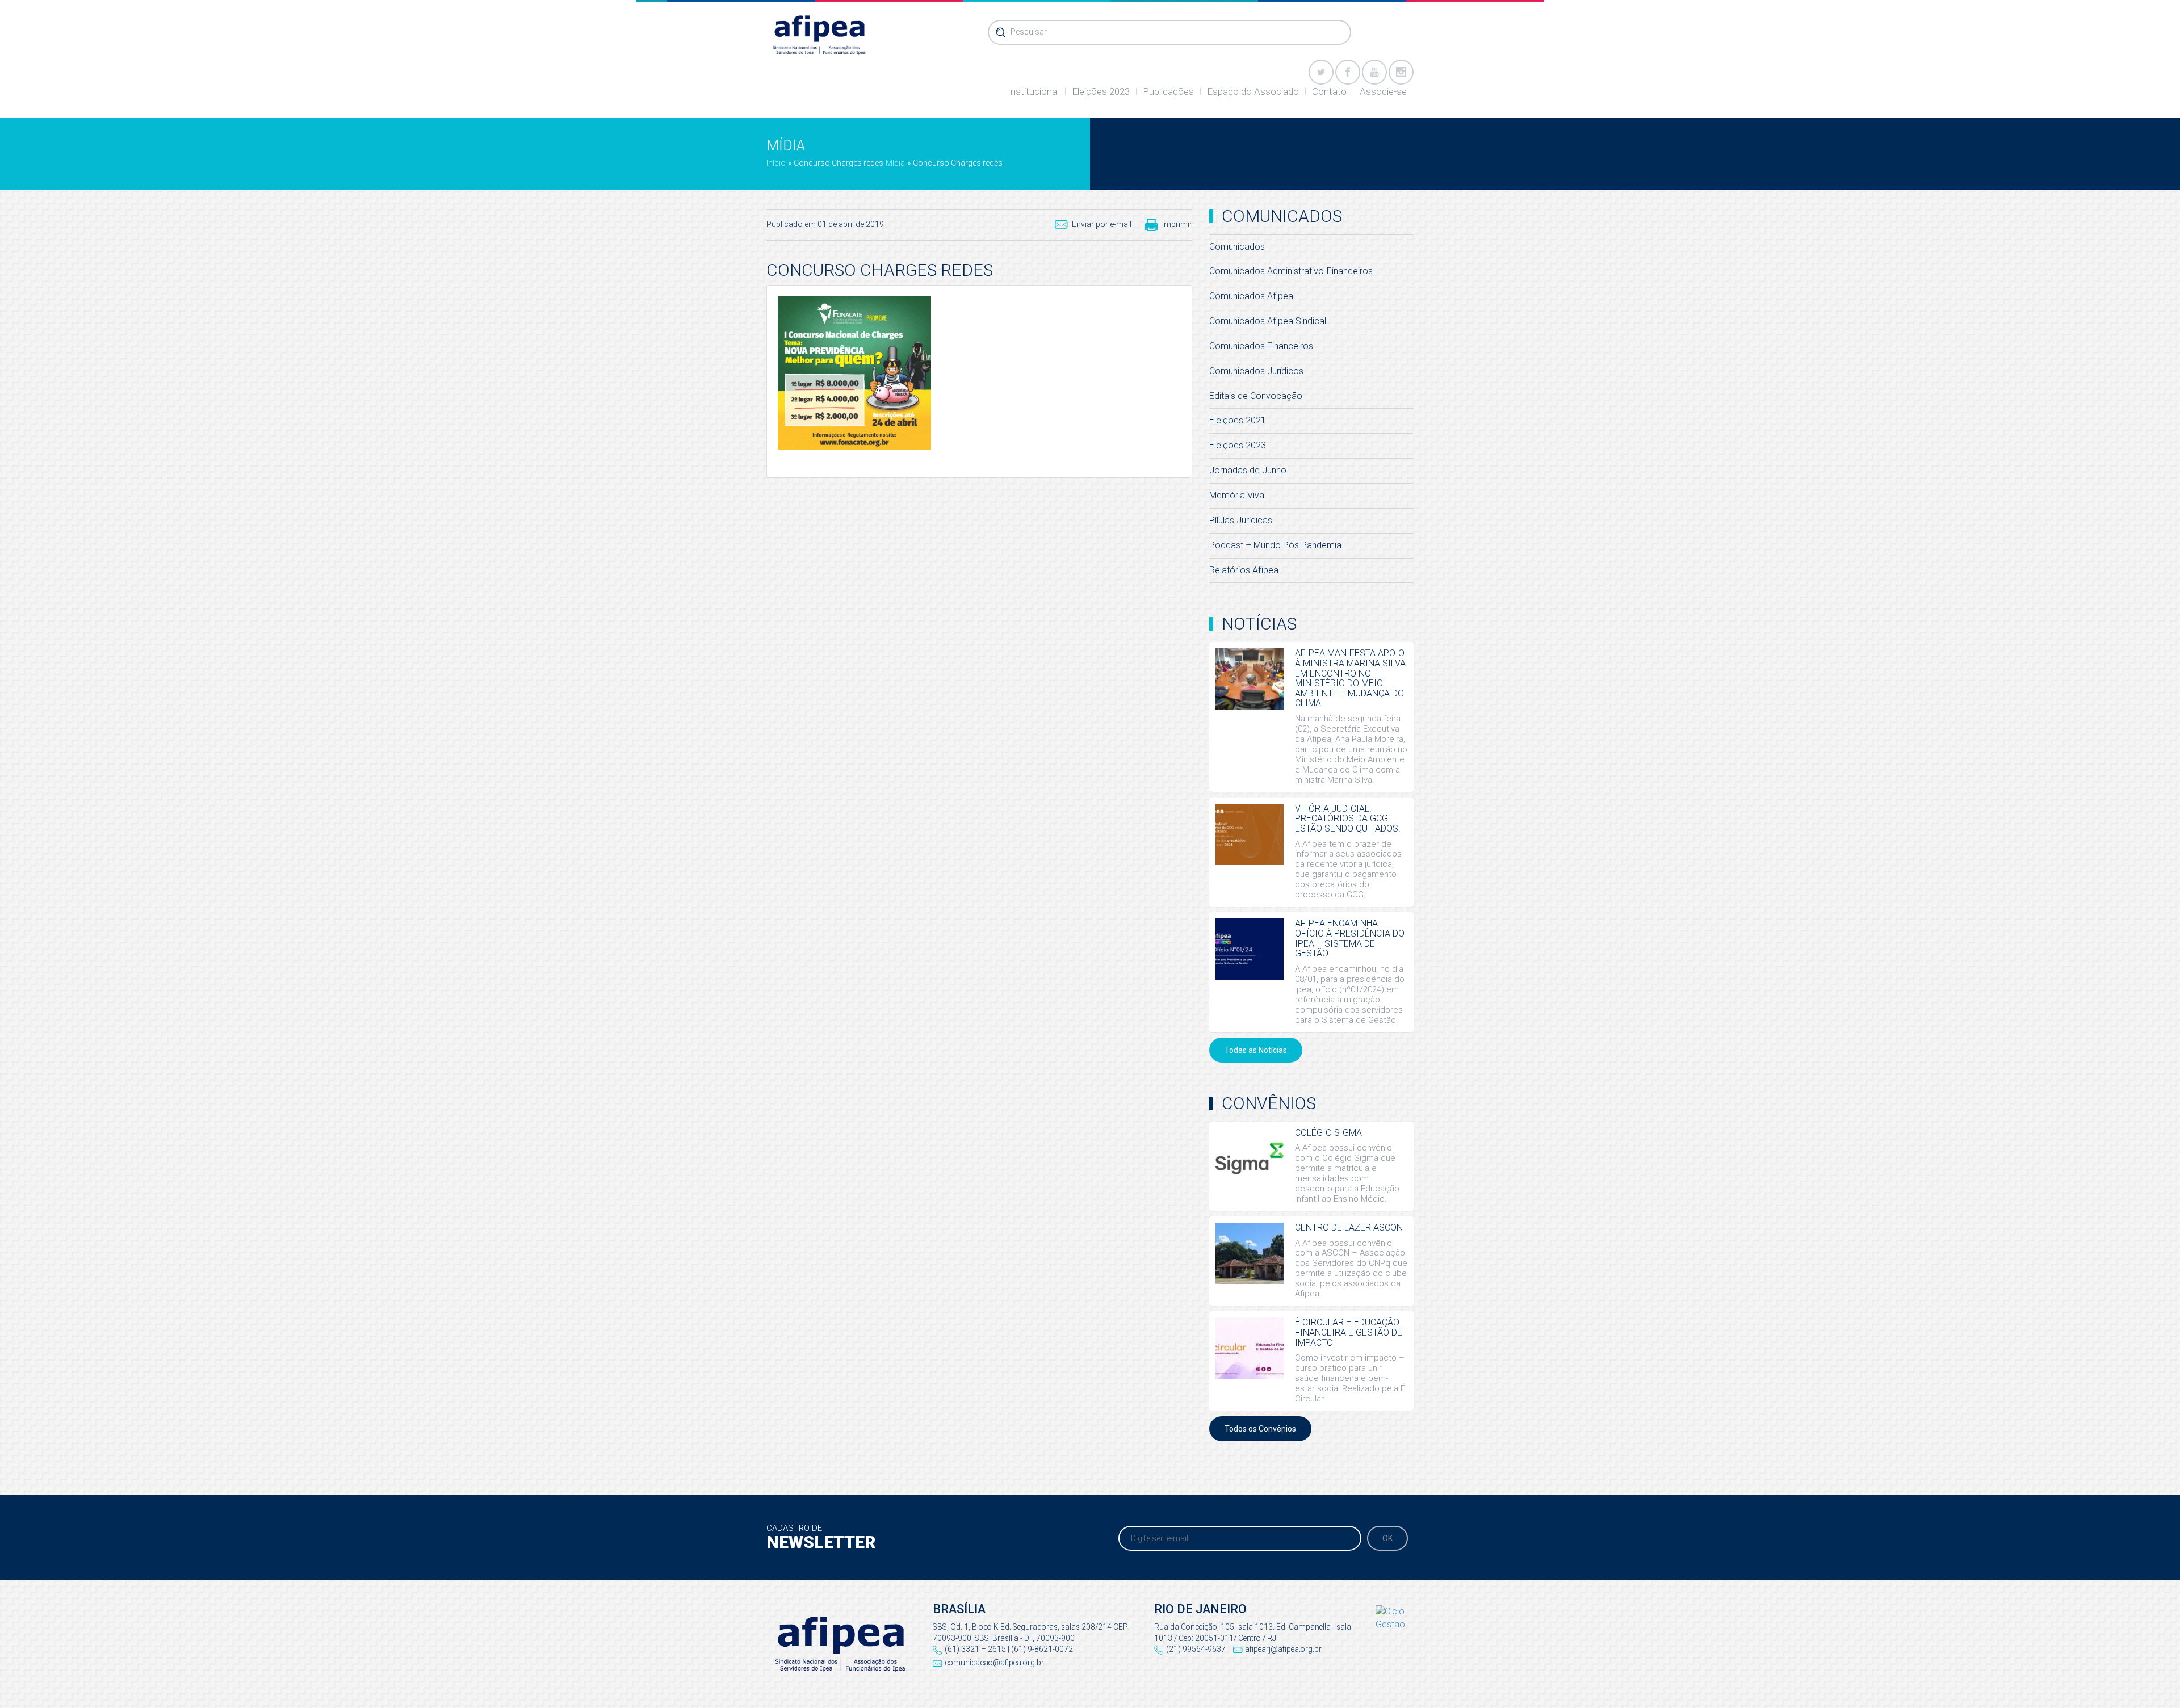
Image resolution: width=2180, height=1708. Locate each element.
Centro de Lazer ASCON (1349, 1228)
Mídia (895, 163)
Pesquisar (1029, 32)
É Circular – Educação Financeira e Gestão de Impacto (1349, 1332)
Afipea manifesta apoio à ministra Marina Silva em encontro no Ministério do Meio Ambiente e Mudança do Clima (1350, 678)
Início (776, 163)
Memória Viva (1237, 495)
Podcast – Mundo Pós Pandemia (1275, 545)
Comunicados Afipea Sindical (1268, 321)
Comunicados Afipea (1251, 296)
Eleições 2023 (1101, 91)
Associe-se (1383, 91)
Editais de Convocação (1256, 396)
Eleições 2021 (1238, 420)
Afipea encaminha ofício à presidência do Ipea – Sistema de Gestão (1350, 938)
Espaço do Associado (1253, 91)
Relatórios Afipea (1244, 570)
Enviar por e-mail (1102, 224)
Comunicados (1237, 247)
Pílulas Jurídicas (1241, 520)
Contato (1329, 91)
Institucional (1033, 91)
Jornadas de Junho (1248, 470)
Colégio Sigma (1328, 1133)
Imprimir (1177, 224)
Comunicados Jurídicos (1256, 371)
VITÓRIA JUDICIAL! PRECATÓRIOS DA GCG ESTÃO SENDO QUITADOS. (1348, 819)
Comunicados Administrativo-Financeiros (1291, 271)
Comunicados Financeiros (1261, 346)
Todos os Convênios (1260, 1429)
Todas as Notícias (1256, 1050)
